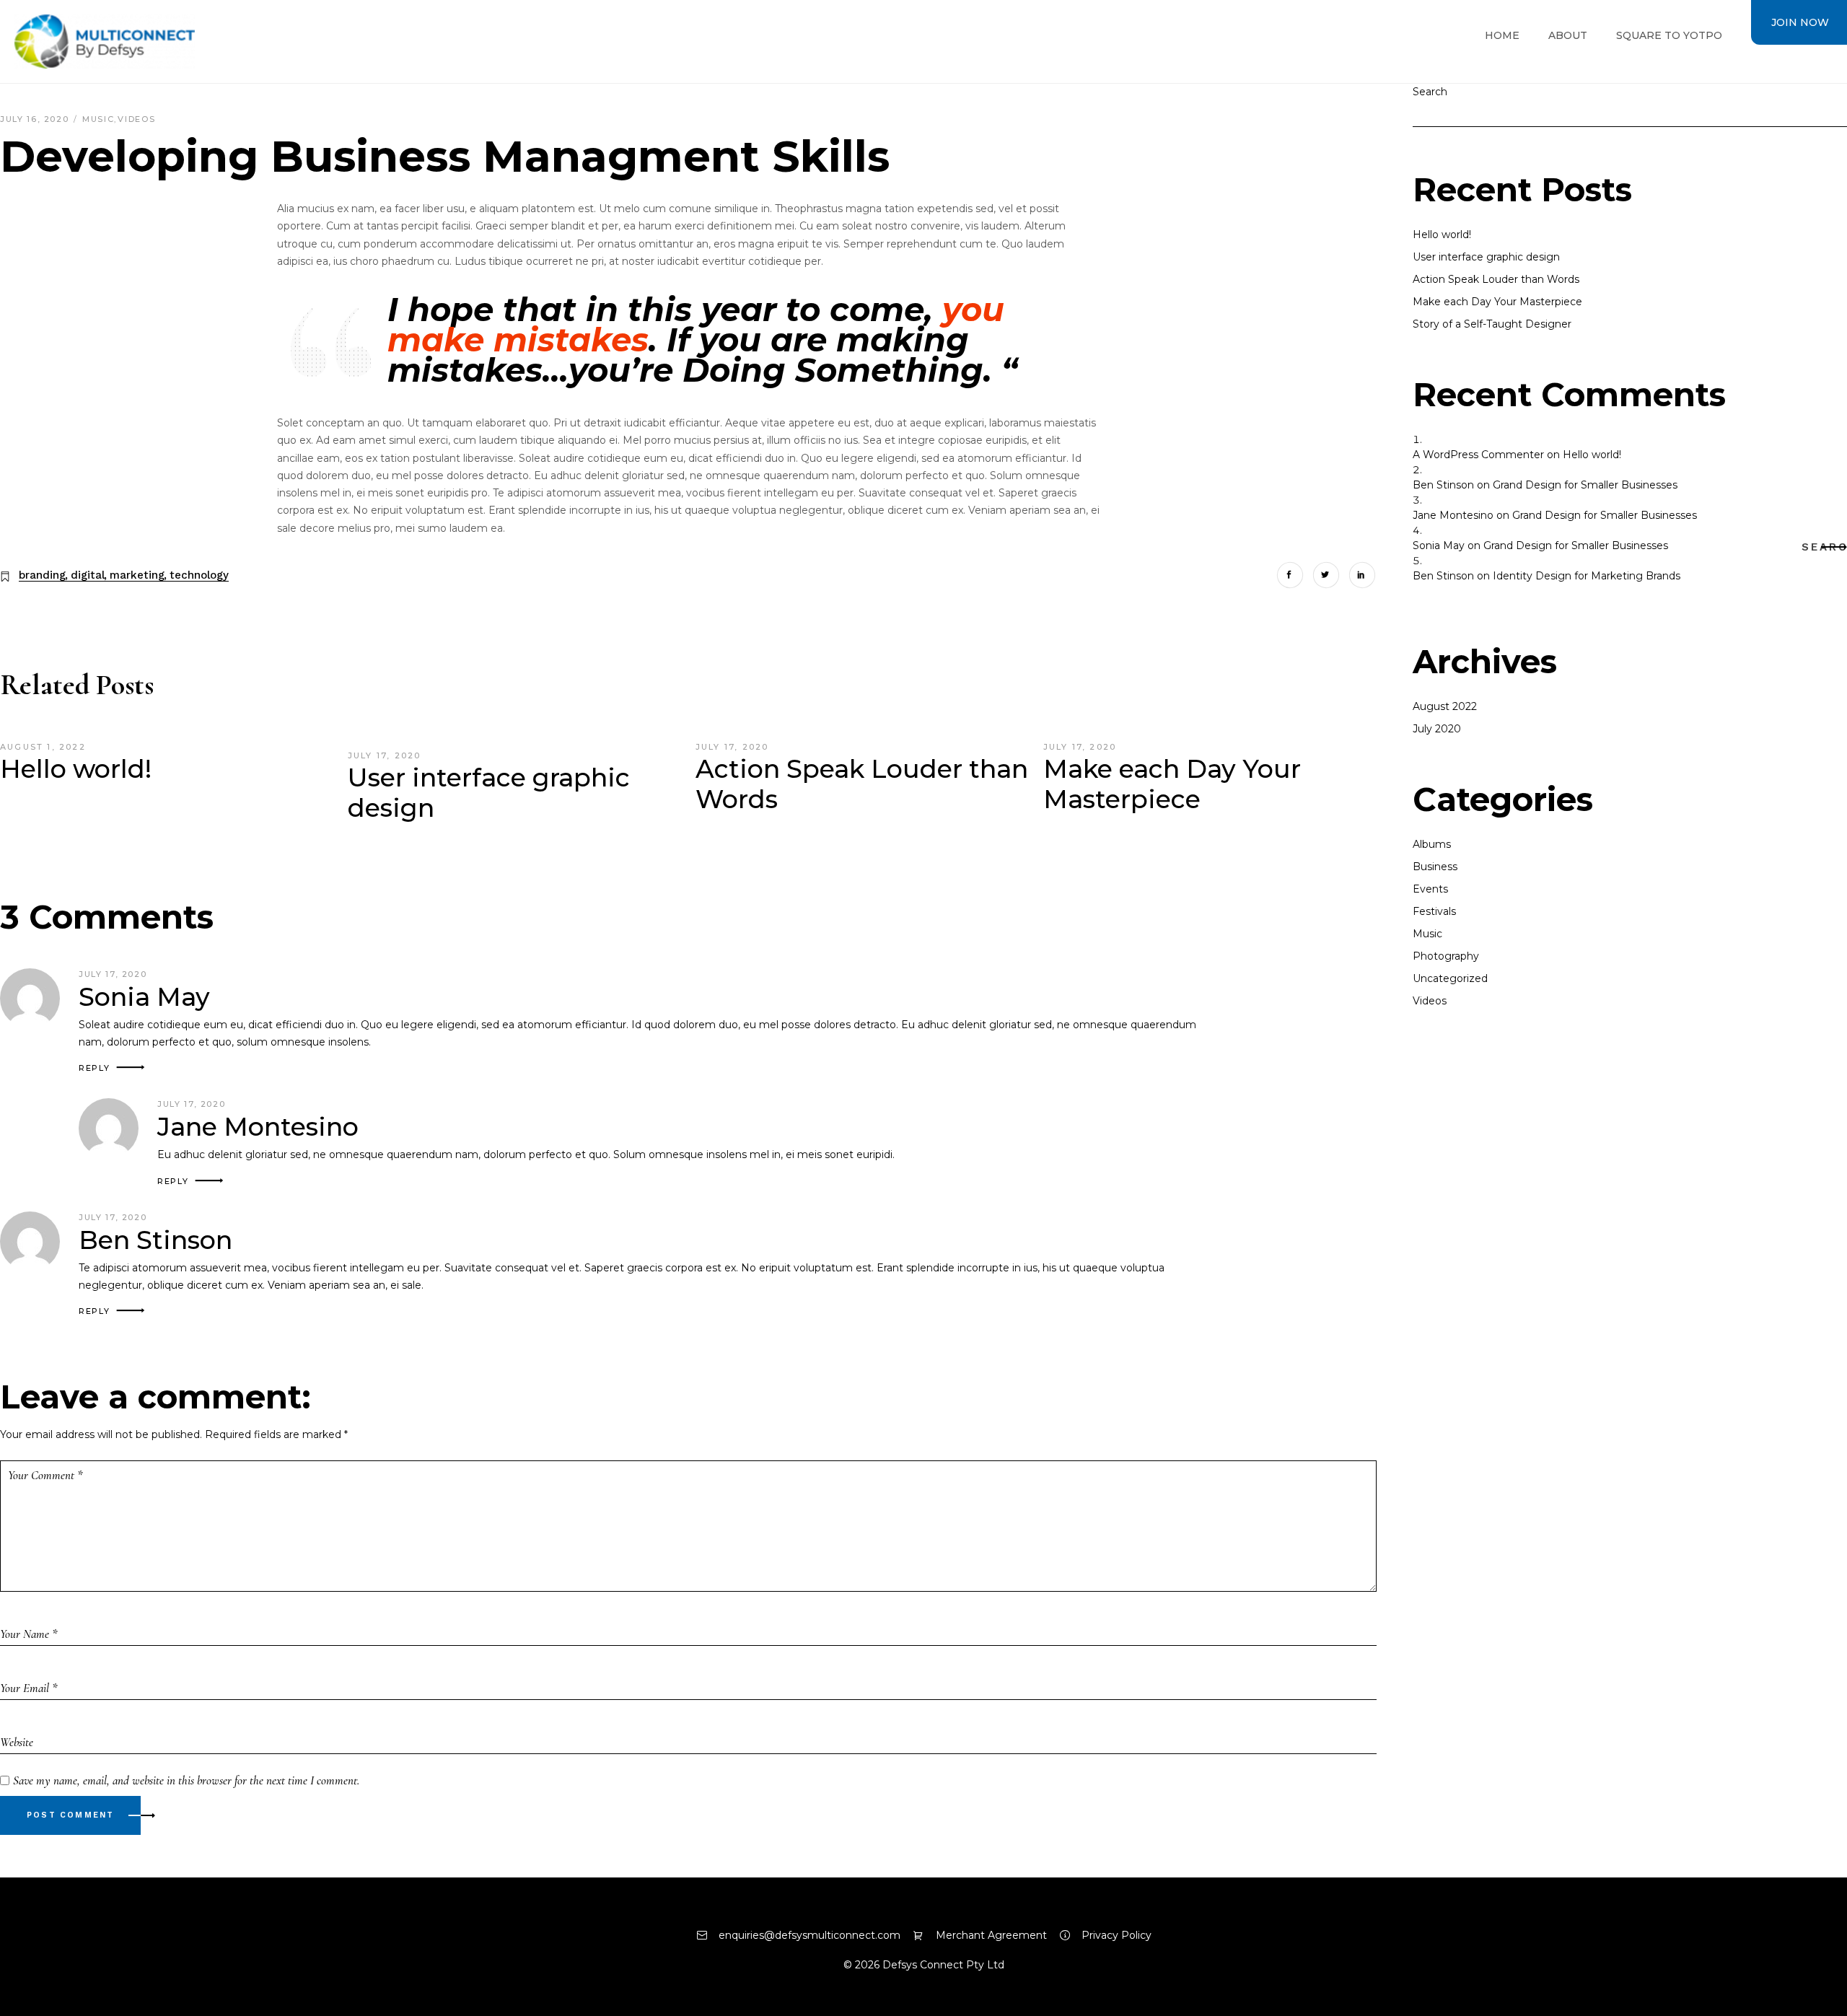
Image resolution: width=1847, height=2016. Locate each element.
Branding (42, 575)
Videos (136, 119)
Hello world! (76, 769)
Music (98, 119)
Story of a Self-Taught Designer (1492, 324)
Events (1430, 889)
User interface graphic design (489, 793)
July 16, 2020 (36, 119)
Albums (1432, 844)
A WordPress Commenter (1478, 455)
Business (1435, 867)
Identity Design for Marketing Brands (1587, 576)
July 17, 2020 (385, 755)
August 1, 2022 (43, 747)
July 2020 (1437, 729)
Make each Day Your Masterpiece (1172, 784)
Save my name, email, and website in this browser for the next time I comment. (186, 1780)
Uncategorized (1450, 978)
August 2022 (1445, 706)
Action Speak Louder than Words (862, 784)
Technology (199, 575)
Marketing (137, 575)
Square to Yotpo (1669, 35)
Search (1829, 547)
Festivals (1434, 911)
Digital (88, 575)
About (1568, 35)
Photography (1446, 956)
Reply (94, 1068)
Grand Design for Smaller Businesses (1585, 485)
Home (1502, 35)
